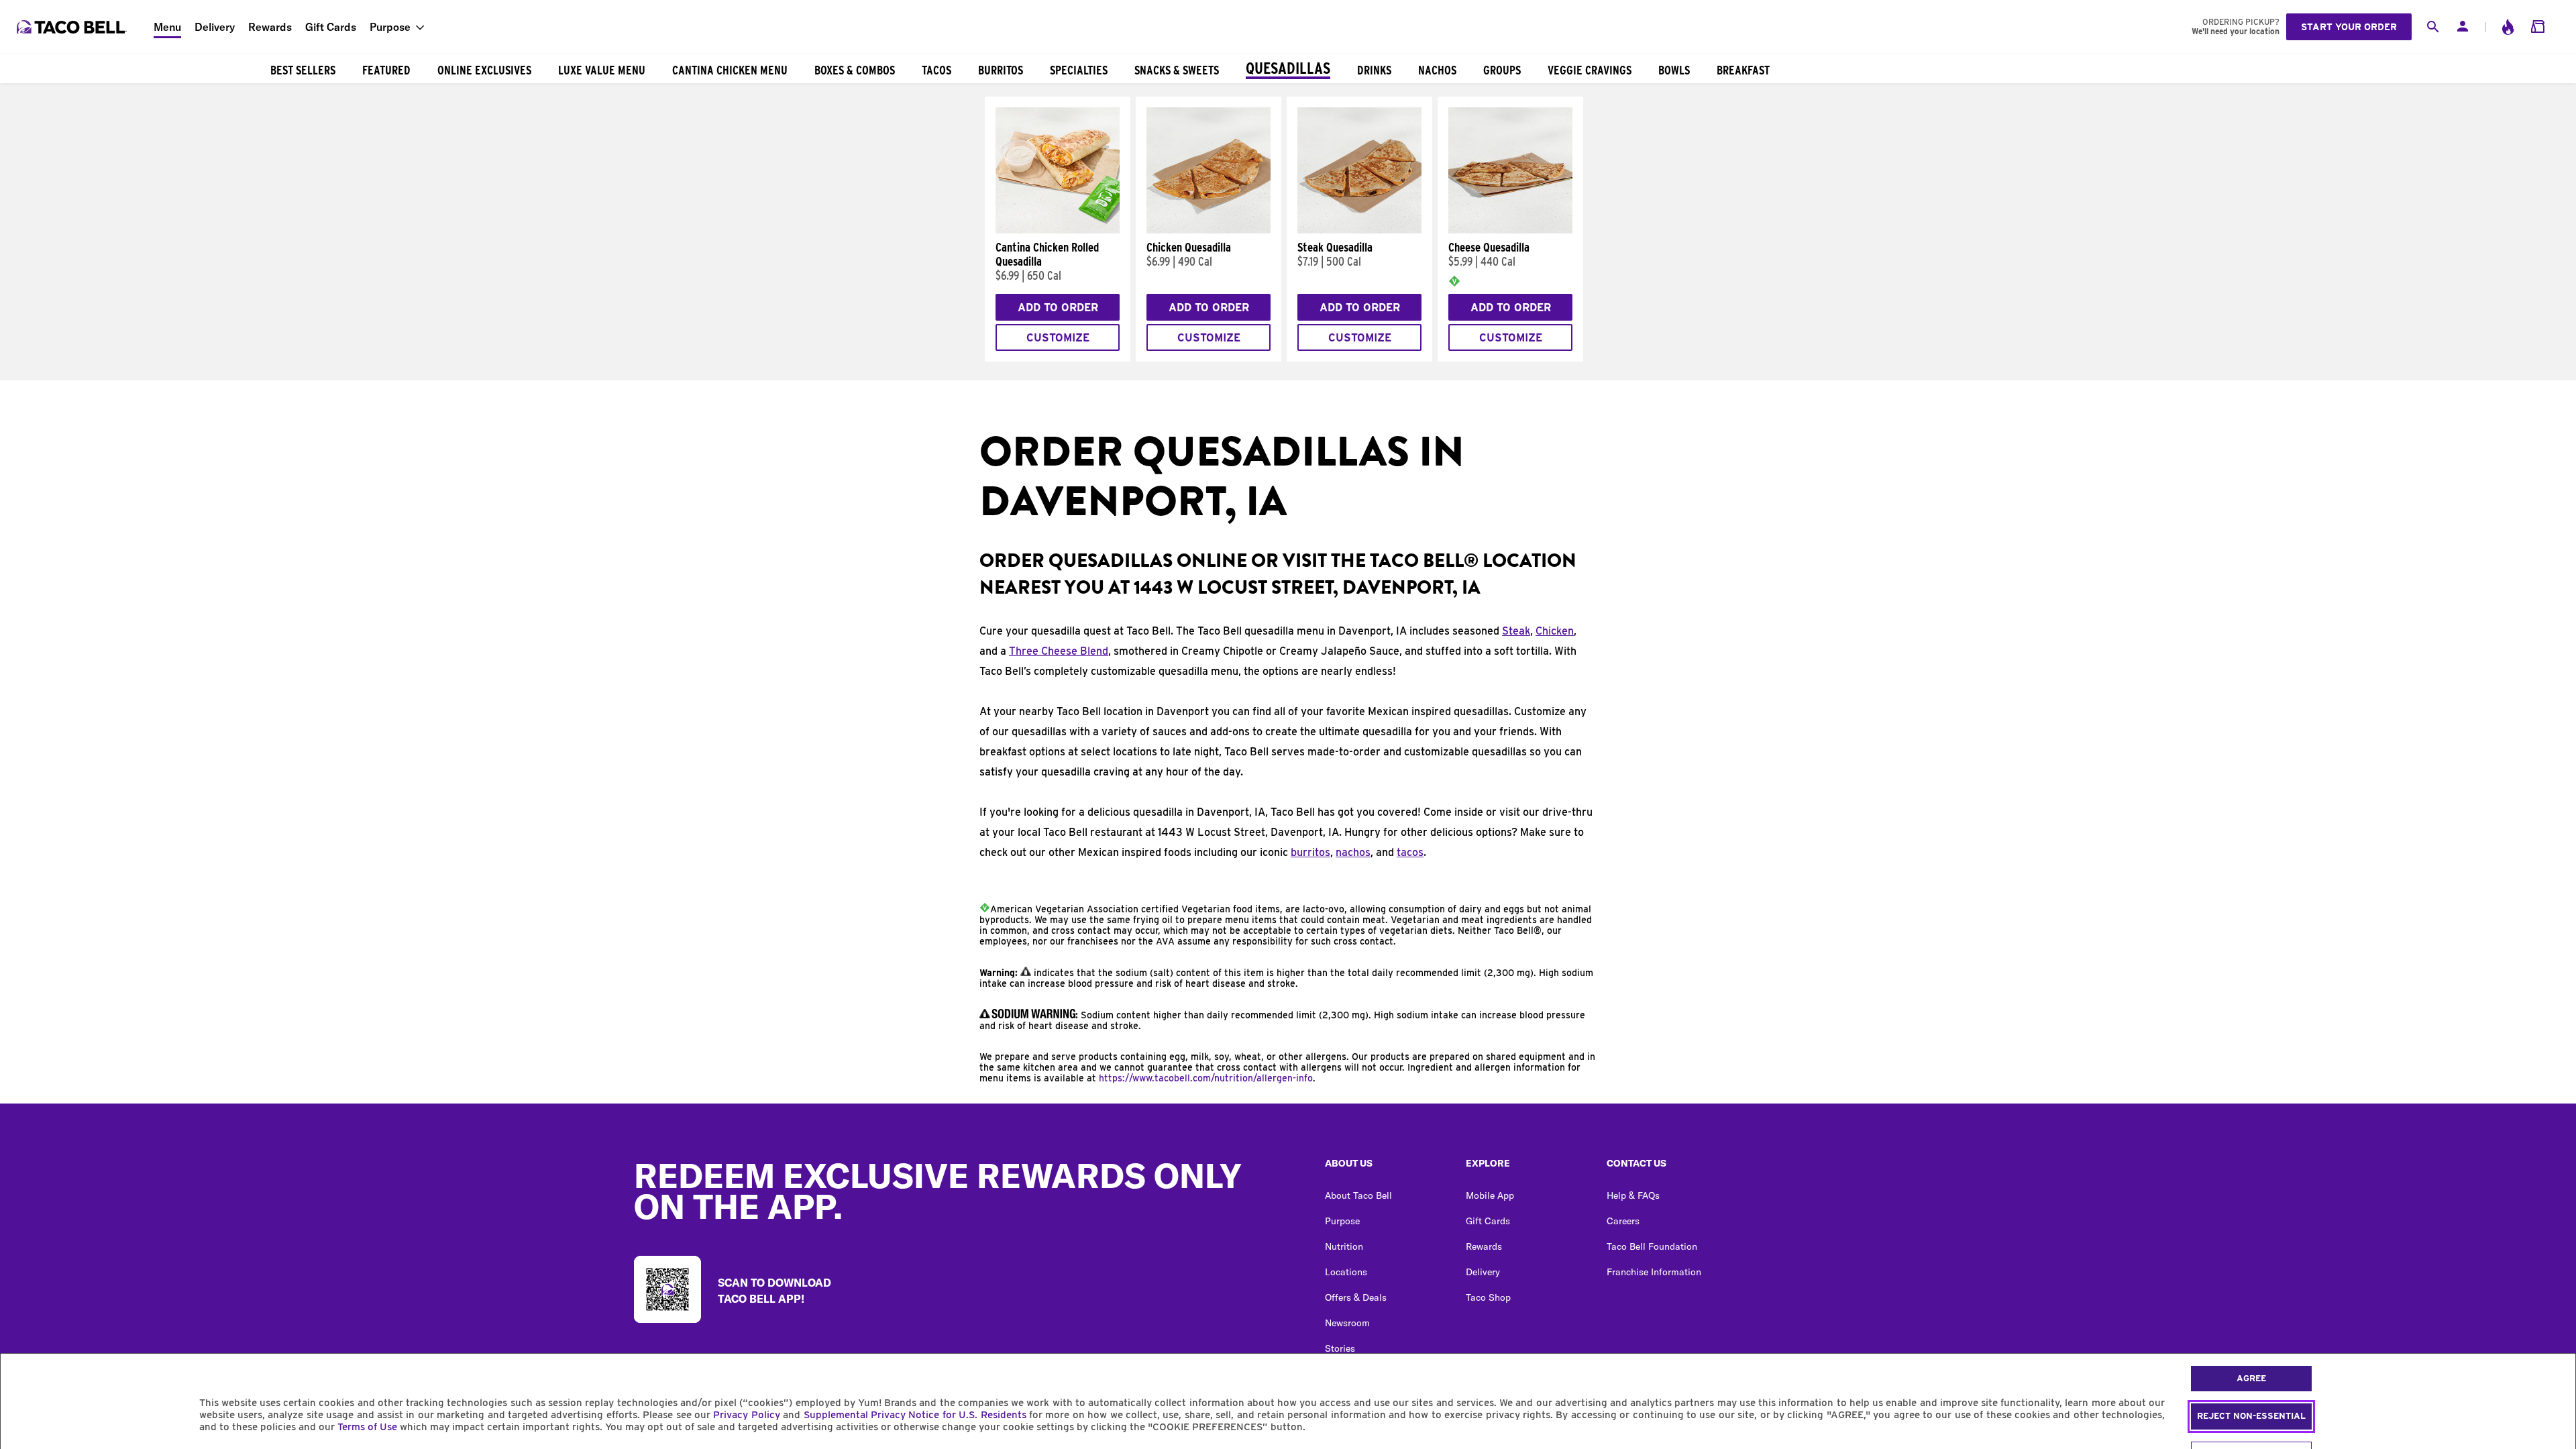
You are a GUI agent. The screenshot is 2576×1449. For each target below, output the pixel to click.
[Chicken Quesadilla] (1209, 230)
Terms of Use (367, 1427)
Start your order (2349, 27)
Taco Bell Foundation (1652, 1246)
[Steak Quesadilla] (1359, 230)
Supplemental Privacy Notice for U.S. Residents (915, 1415)
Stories (1340, 1348)
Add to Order (1058, 308)
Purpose (390, 27)
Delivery (215, 27)
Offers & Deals (1356, 1297)
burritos (1310, 852)
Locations (1346, 1272)
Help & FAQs (1633, 1195)
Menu (167, 27)
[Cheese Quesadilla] (1510, 230)
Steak (1516, 631)
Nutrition (1344, 1246)
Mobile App (1490, 1195)
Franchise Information (1654, 1272)
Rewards (270, 27)
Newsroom (1347, 1323)
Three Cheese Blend (1059, 651)
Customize (1058, 338)
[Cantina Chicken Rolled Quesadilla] (1058, 230)
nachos (1353, 852)
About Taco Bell (1358, 1195)
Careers (1623, 1221)
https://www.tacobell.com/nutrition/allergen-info (1206, 1078)
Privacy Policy (746, 1415)
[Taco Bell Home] (73, 27)
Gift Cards (331, 27)
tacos (1410, 852)
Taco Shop (1488, 1297)
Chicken (1555, 631)
